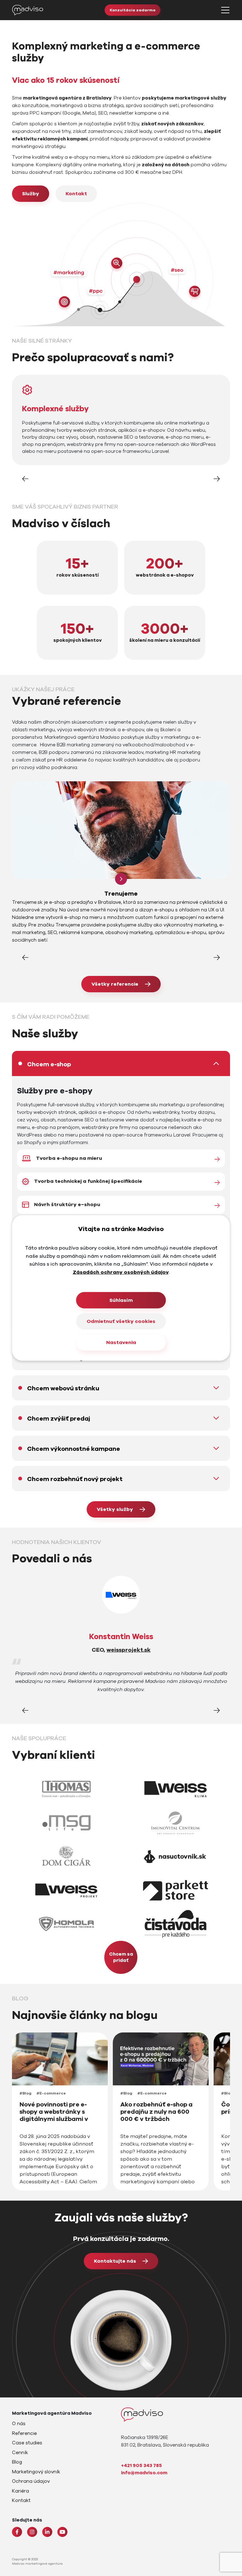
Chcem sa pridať (121, 1957)
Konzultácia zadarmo (133, 10)
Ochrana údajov (31, 2481)
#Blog (26, 2093)
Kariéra (20, 2491)
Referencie (24, 2433)
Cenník (20, 2453)
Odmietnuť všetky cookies (121, 1321)
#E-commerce (51, 2093)
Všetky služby (115, 1509)
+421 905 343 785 (141, 2465)
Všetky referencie (115, 984)
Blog (17, 2462)
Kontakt (76, 194)
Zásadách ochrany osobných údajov (121, 1272)
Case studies (27, 2443)
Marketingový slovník (36, 2472)
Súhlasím (121, 1300)
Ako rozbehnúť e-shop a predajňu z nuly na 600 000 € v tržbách (156, 2112)
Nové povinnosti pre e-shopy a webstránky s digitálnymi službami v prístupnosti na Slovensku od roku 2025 (58, 2119)
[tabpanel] (121, 1195)
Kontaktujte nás (115, 2261)
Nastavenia (121, 1342)
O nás (19, 2424)
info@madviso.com (144, 2473)
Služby (31, 194)
